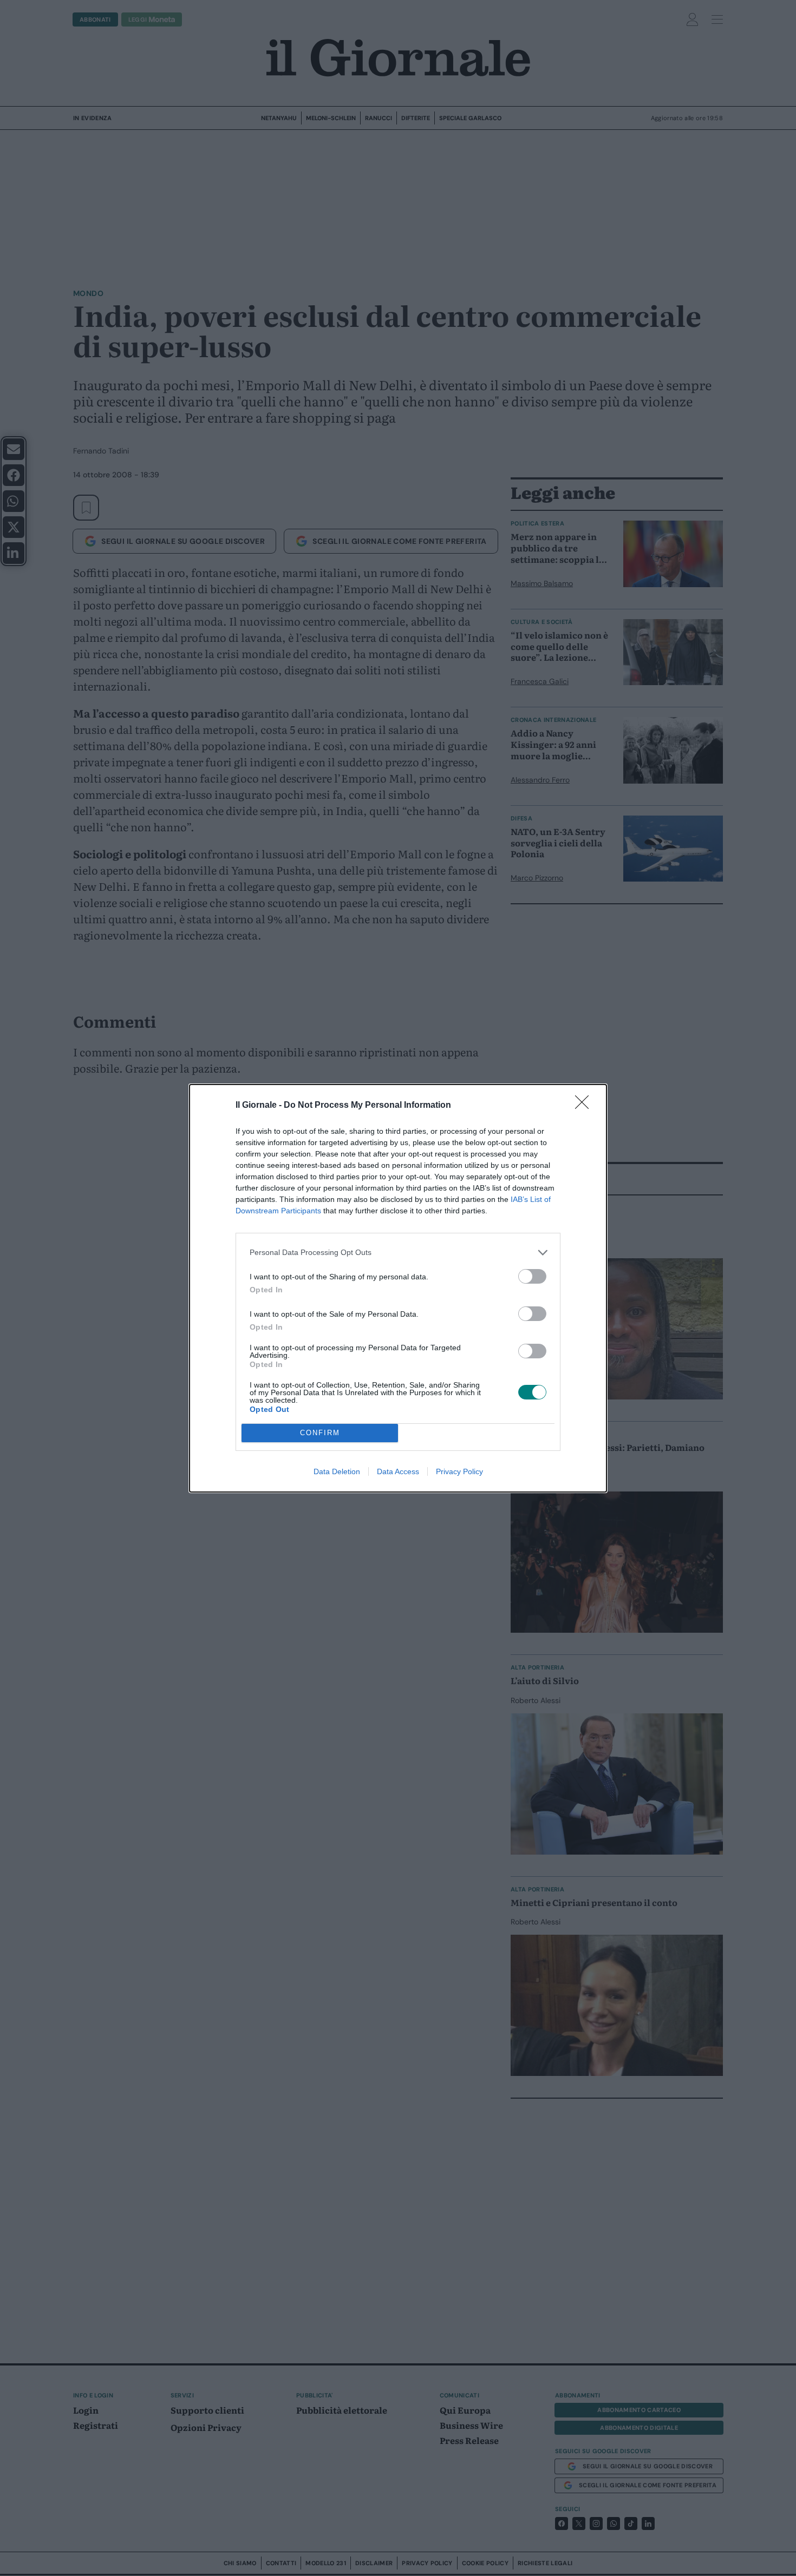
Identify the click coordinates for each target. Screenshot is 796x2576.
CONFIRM (320, 1433)
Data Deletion (337, 1471)
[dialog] (398, 1288)
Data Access (398, 1471)
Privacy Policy (459, 1471)
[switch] (532, 1276)
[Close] (585, 1106)
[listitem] (398, 1253)
